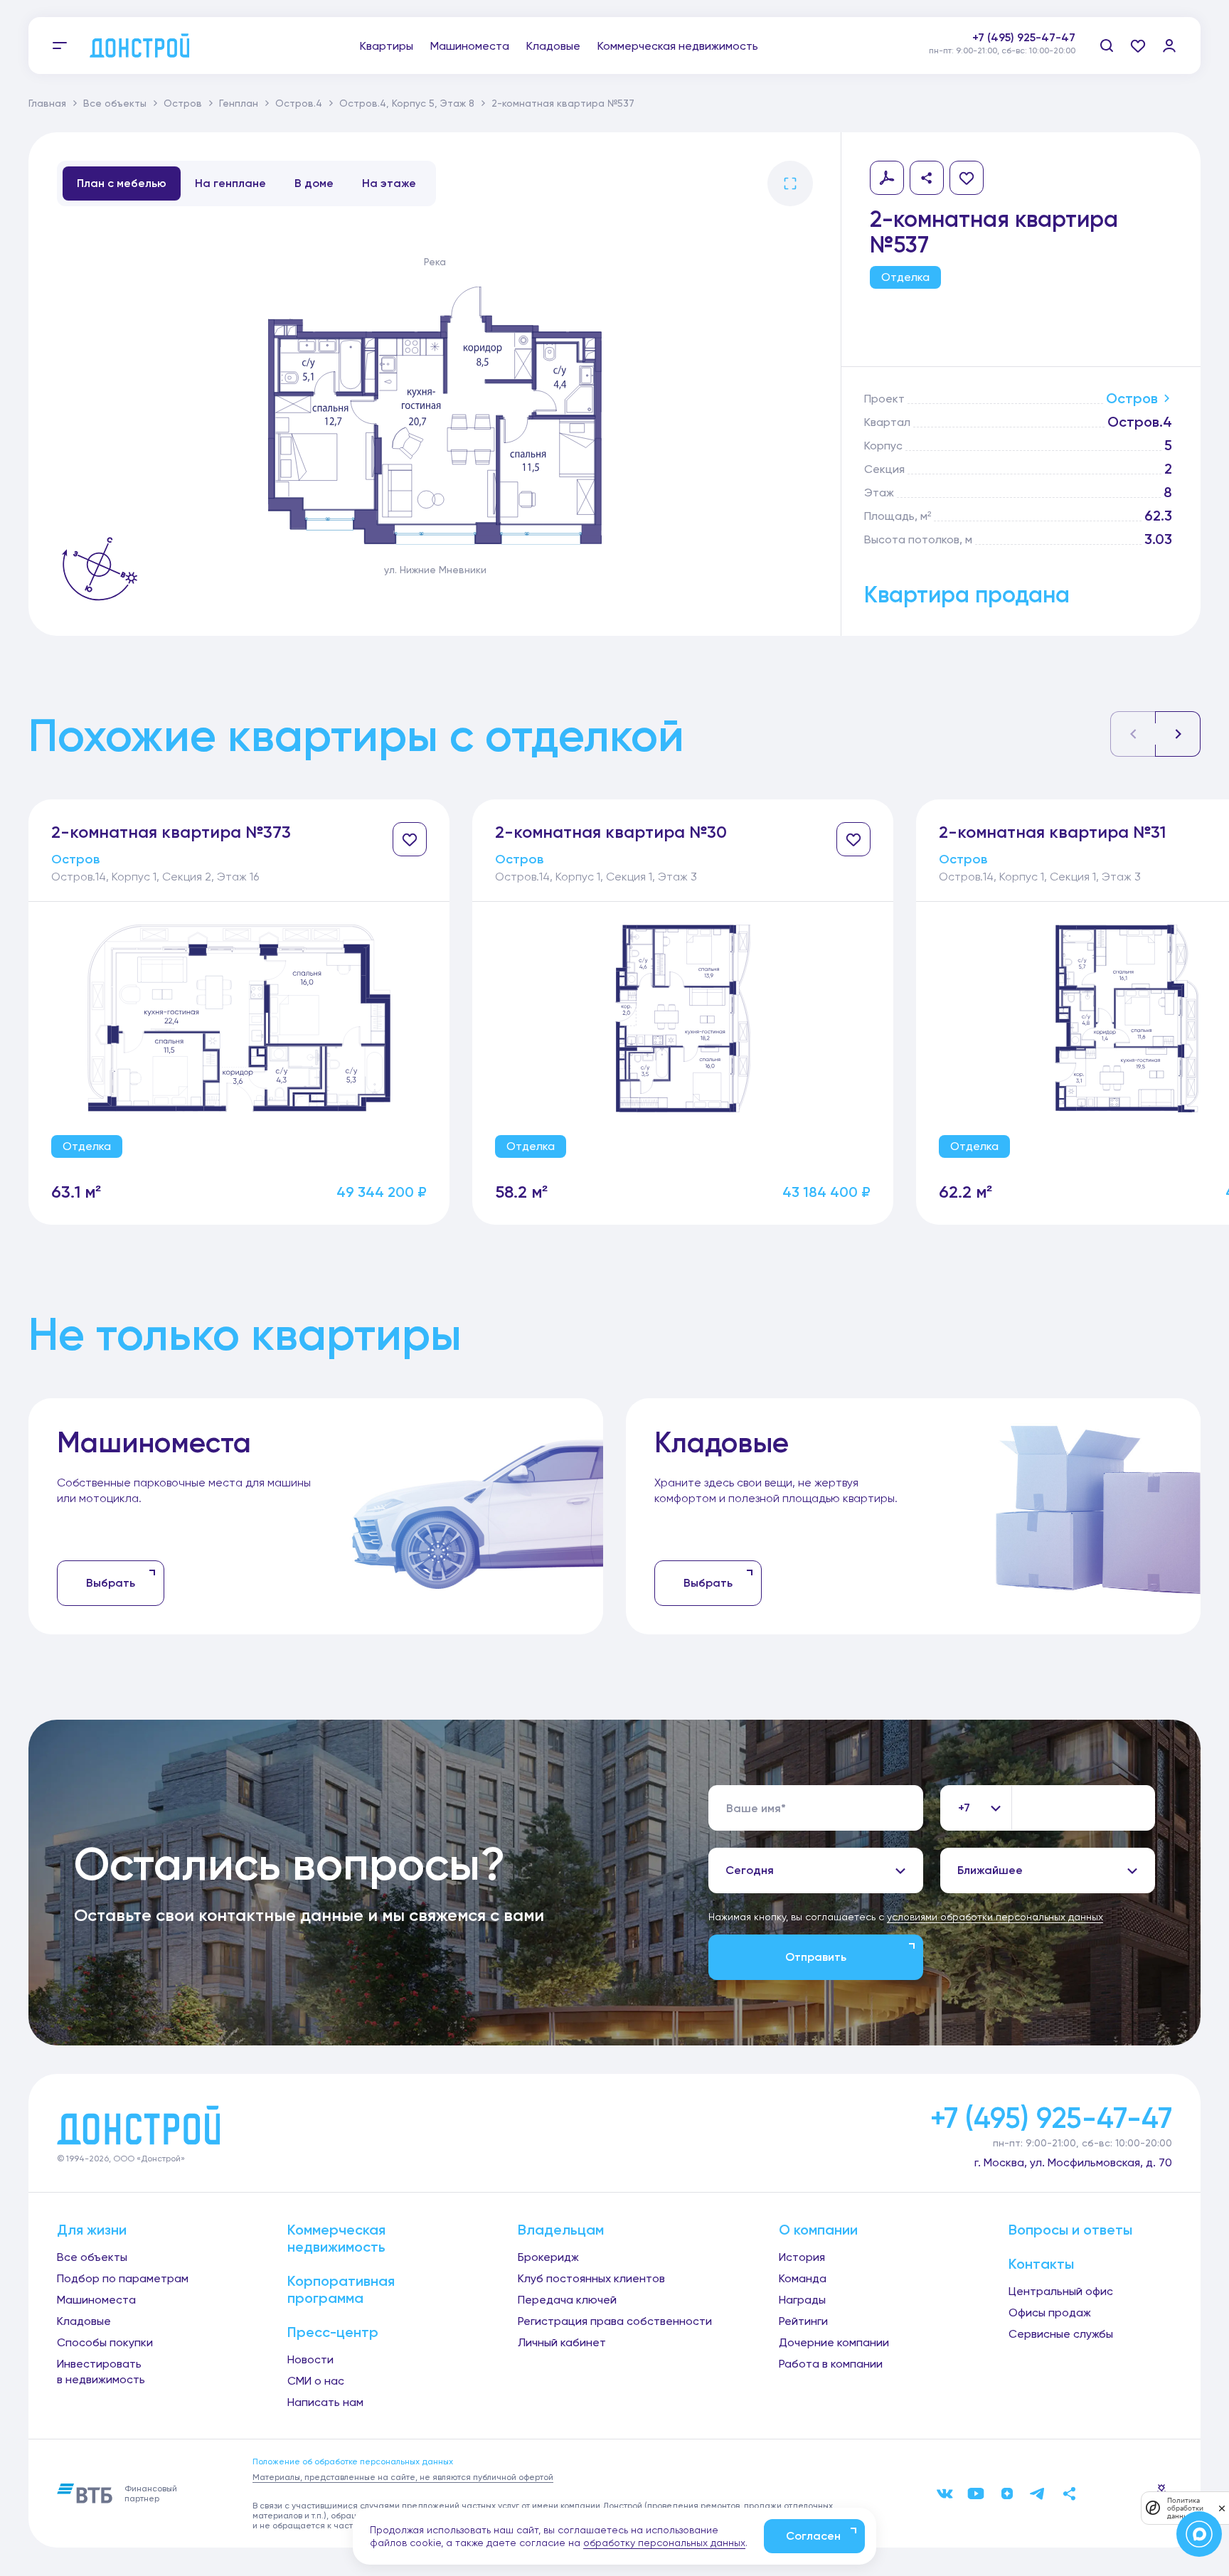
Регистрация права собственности (615, 2321)
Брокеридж (548, 2257)
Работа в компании (831, 2364)
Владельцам (561, 2230)
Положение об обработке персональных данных (353, 2461)
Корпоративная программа (341, 2289)
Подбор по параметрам (123, 2278)
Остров (183, 103)
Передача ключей (567, 2300)
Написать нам (325, 2402)
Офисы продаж (1050, 2312)
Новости (310, 2359)
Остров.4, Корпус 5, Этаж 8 (407, 103)
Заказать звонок (1029, 53)
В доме (314, 183)
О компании (818, 2230)
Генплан (239, 103)
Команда (803, 2278)
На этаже (389, 183)
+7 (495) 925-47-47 (1024, 37)
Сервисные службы (1061, 2334)
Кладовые (553, 46)
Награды (802, 2300)
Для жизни (92, 2230)
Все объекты (115, 103)
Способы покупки (105, 2342)
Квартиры (387, 46)
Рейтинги (803, 2321)
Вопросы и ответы (1070, 2230)
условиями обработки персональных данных (995, 1917)
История (802, 2257)
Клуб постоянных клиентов (591, 2278)
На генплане (230, 183)
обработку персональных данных (664, 2543)
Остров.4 (299, 103)
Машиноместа (470, 46)
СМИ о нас (316, 2381)
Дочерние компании (834, 2342)
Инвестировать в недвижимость (101, 2372)
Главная (47, 103)
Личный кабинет (562, 2342)
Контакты (1041, 2264)
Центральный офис (1061, 2291)
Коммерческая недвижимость (678, 46)
